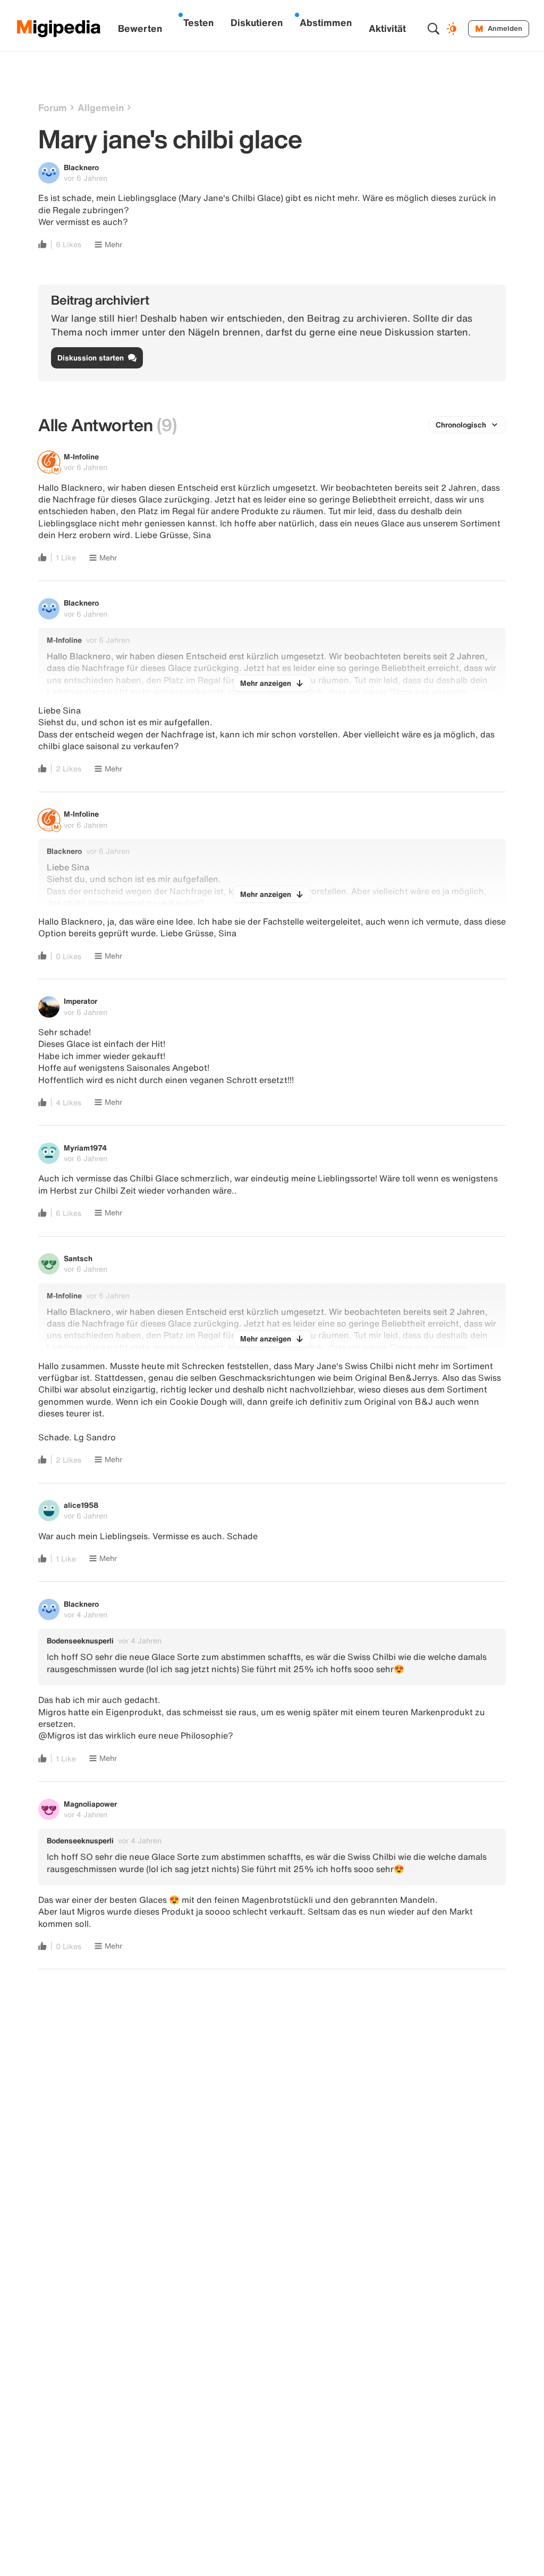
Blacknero (81, 167)
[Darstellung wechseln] (453, 29)
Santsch (78, 1258)
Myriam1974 (85, 1148)
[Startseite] (59, 29)
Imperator (80, 1001)
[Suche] (433, 29)
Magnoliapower (90, 1804)
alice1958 (81, 1505)
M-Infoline (81, 456)
